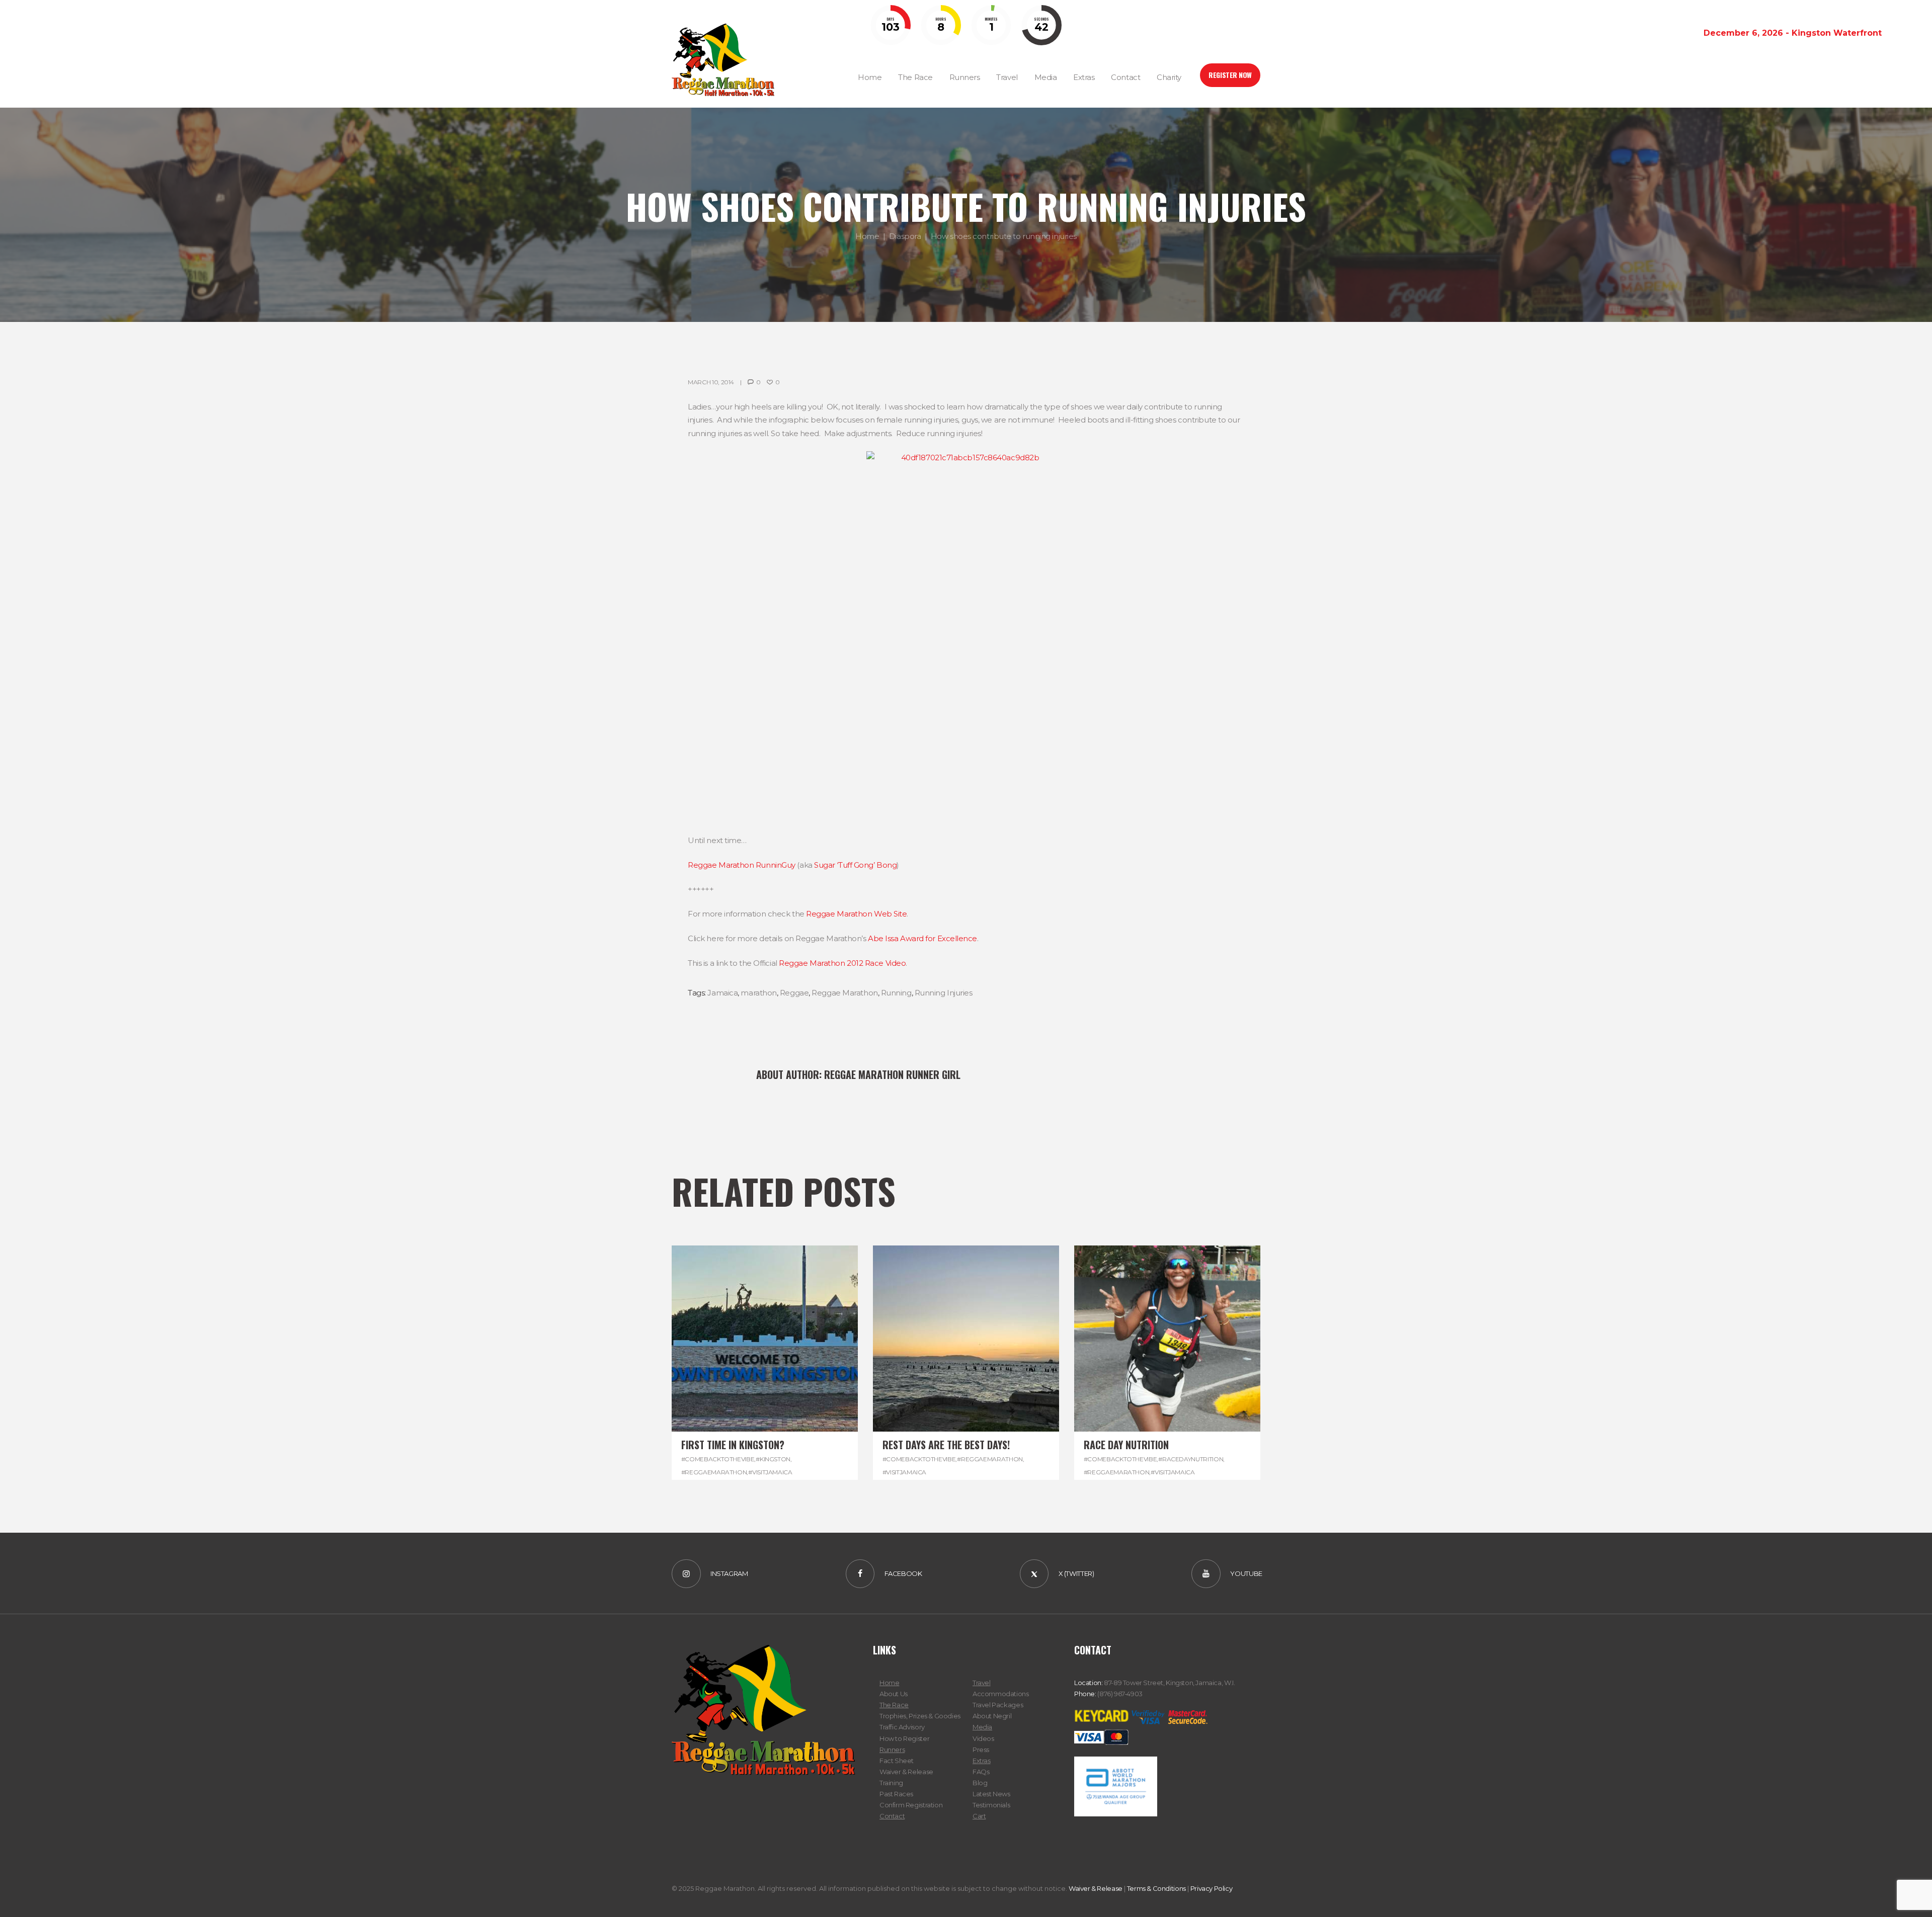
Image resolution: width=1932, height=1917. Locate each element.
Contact (892, 1816)
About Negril (992, 1716)
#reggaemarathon (714, 1472)
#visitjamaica (770, 1472)
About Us (894, 1694)
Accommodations (1001, 1694)
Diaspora (905, 236)
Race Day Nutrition (1126, 1445)
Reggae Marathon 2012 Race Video (842, 963)
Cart (979, 1816)
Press (981, 1749)
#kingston (773, 1459)
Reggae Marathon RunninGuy (742, 865)
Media (982, 1727)
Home (867, 236)
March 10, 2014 (711, 382)
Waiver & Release (906, 1772)
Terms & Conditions (1156, 1888)
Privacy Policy (1212, 1888)
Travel (982, 1683)
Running (896, 993)
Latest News (991, 1794)
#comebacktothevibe (718, 1459)
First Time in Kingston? (733, 1445)
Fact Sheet (897, 1761)
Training (891, 1783)
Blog (980, 1783)
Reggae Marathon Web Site (856, 914)
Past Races (896, 1794)
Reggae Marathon (844, 993)
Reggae (794, 993)
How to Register (904, 1738)
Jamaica (722, 993)
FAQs (981, 1772)
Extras (982, 1761)
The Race (894, 1705)
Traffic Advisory (902, 1727)
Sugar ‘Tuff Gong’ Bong (855, 865)
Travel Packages (998, 1705)
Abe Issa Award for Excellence (922, 938)
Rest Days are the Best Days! (946, 1445)
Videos (983, 1738)
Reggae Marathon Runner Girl (892, 1074)
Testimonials (991, 1805)
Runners (892, 1749)
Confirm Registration (911, 1805)
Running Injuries (944, 993)
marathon (758, 993)
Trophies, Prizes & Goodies (920, 1716)
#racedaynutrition (1191, 1459)
